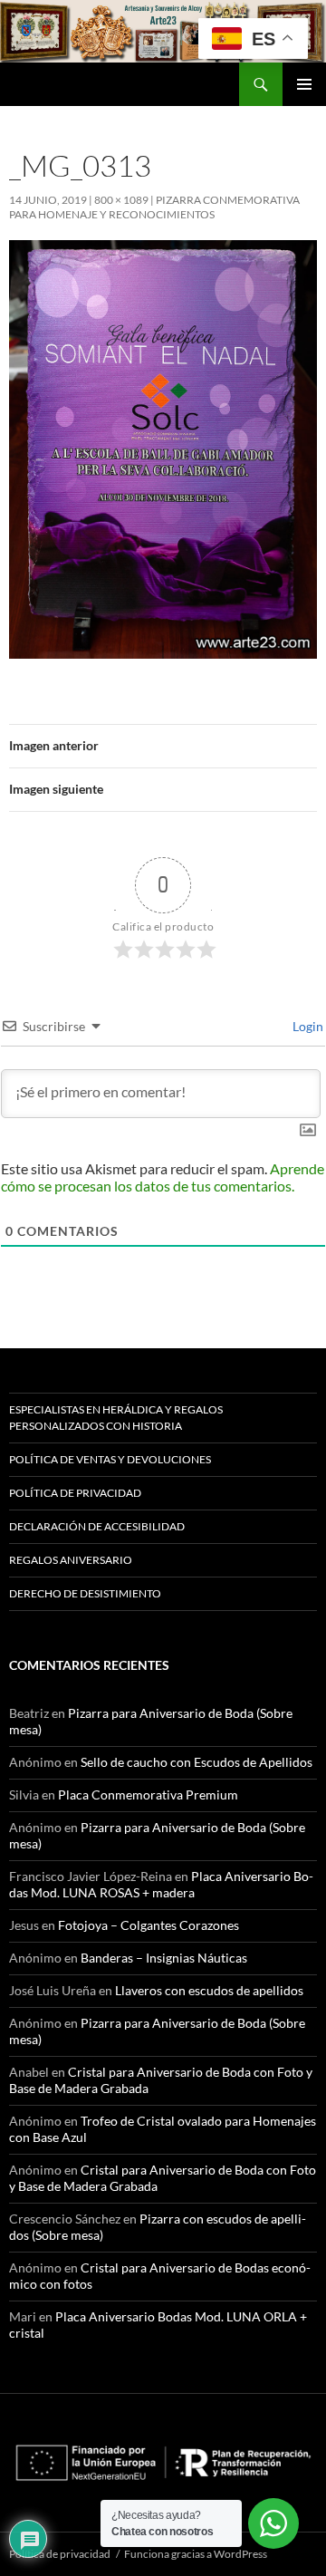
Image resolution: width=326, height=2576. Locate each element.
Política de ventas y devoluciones (110, 1459)
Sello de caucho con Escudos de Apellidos (197, 1762)
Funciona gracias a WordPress (196, 2554)
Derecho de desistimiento (85, 1593)
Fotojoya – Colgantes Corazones (149, 1925)
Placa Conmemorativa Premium (148, 1795)
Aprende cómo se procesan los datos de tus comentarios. (163, 1177)
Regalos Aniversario (71, 1560)
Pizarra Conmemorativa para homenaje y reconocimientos (154, 207)
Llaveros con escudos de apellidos (209, 1990)
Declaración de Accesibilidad (97, 1526)
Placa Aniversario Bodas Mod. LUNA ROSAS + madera (161, 1884)
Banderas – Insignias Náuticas (164, 1958)
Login (307, 1026)
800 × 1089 (121, 200)
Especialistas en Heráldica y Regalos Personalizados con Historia (116, 1418)
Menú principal (304, 84)
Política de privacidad (75, 1493)
